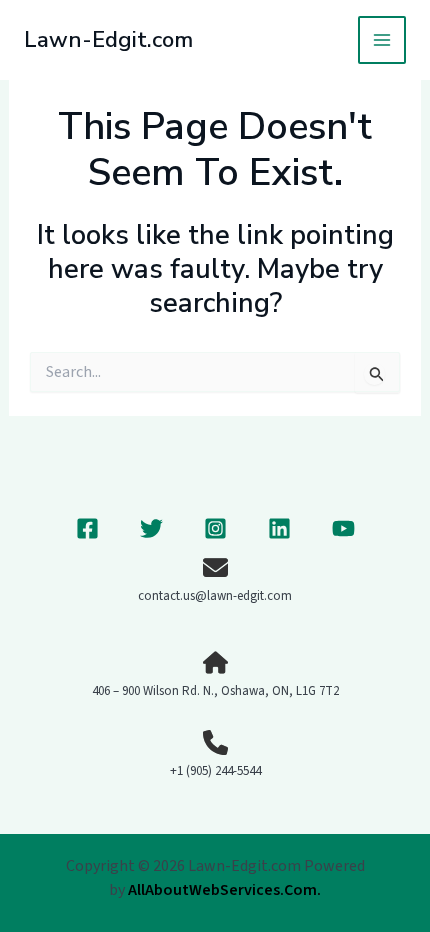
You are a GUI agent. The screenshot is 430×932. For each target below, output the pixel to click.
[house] (215, 662)
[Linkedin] (279, 528)
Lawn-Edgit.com (108, 40)
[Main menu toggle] (382, 40)
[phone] (215, 742)
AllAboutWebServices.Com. (224, 890)
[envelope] (215, 567)
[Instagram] (215, 528)
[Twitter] (151, 528)
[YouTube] (343, 528)
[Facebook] (87, 528)
